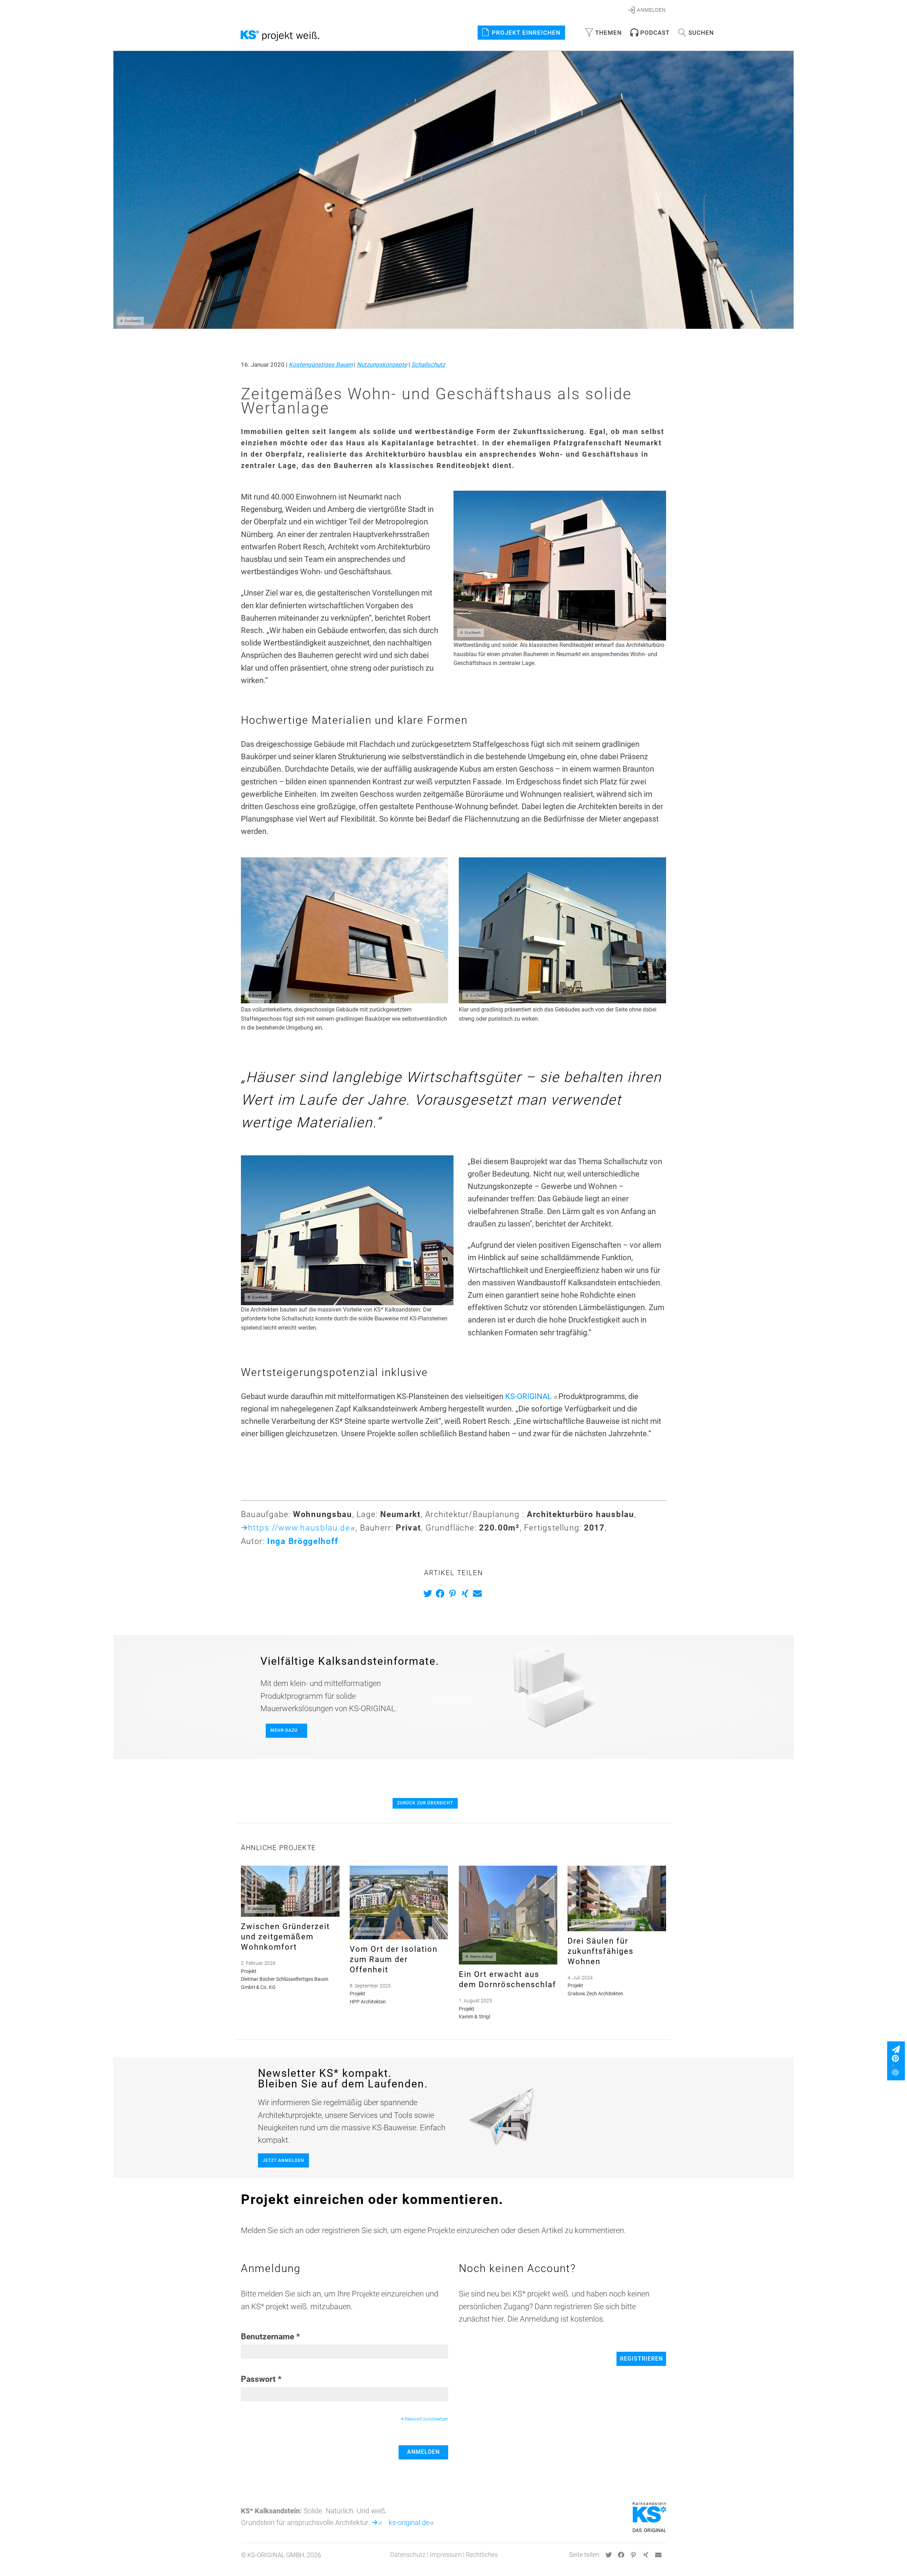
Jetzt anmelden (283, 2160)
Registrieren (641, 2359)
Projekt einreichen (526, 33)
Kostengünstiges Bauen (321, 365)
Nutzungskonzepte (382, 365)
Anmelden (423, 2452)
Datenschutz (408, 2555)
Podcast (655, 33)
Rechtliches (482, 2555)
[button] (429, 1593)
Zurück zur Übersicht (425, 1803)
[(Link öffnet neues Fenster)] (898, 2062)
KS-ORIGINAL (529, 1396)
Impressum (446, 2555)
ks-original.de (409, 2523)
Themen (609, 33)
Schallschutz (428, 365)
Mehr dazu (284, 1730)
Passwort (258, 2379)
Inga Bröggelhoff (303, 1541)
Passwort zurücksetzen (426, 2419)
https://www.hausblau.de (299, 1528)
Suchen (701, 33)
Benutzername (267, 2337)
